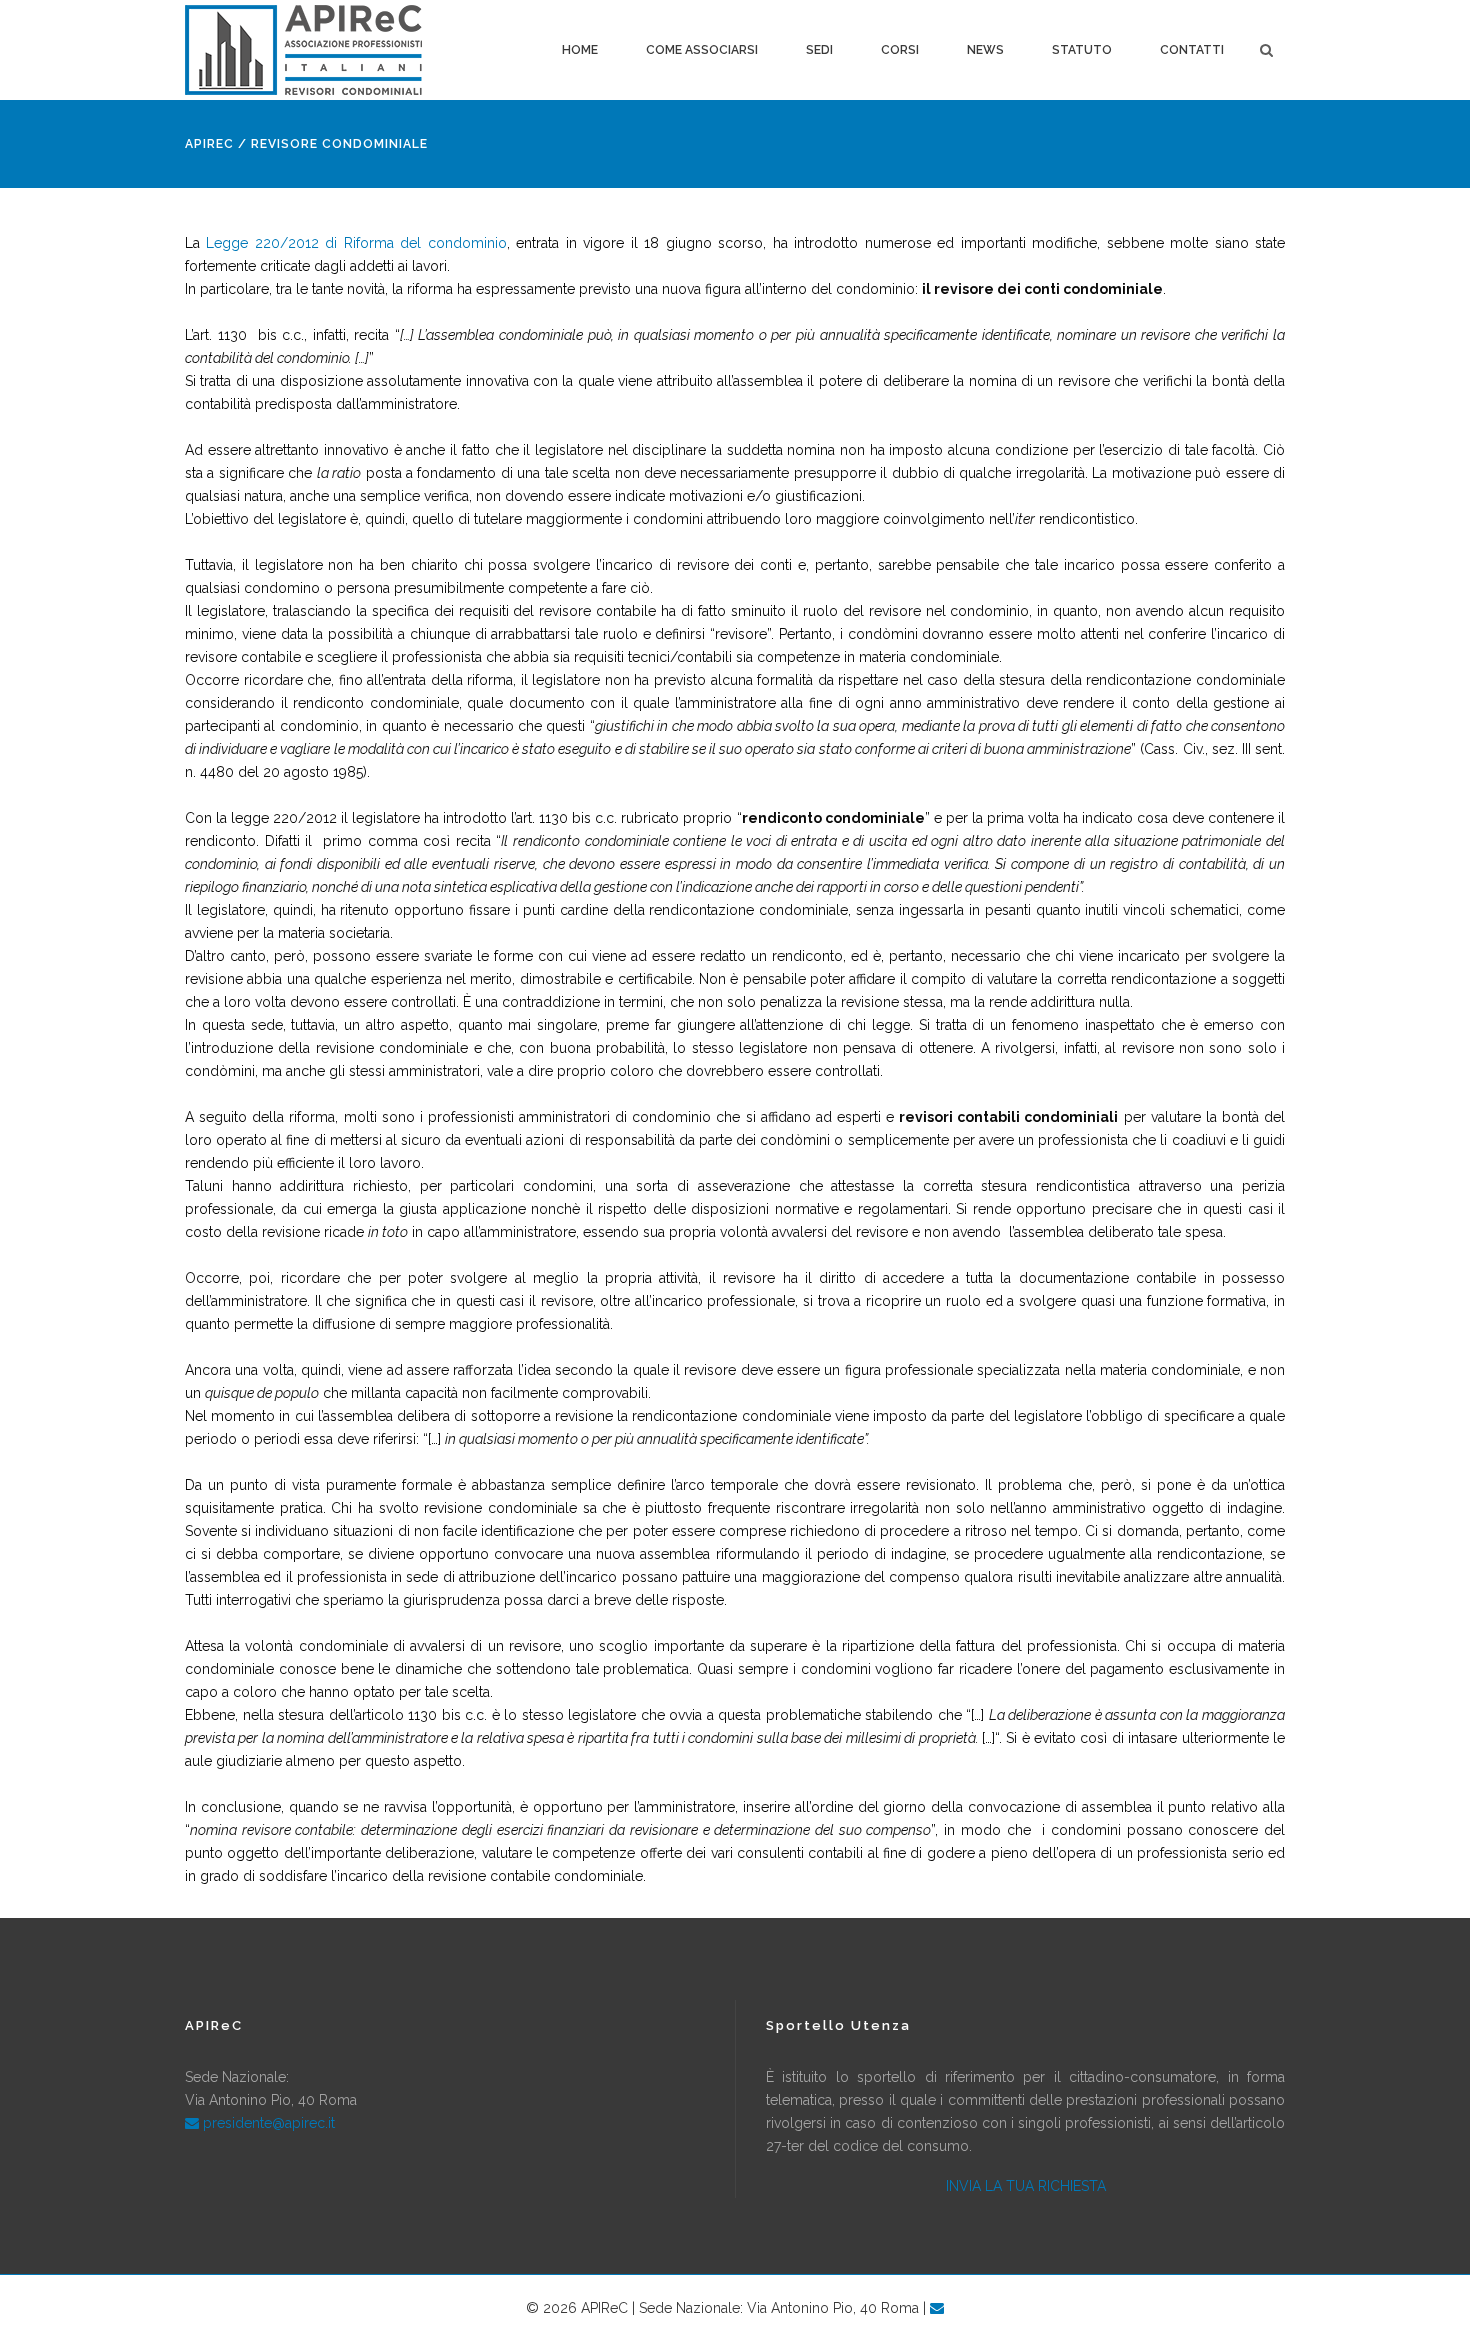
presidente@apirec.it (267, 2123)
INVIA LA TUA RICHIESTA (1026, 2186)
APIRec (209, 144)
